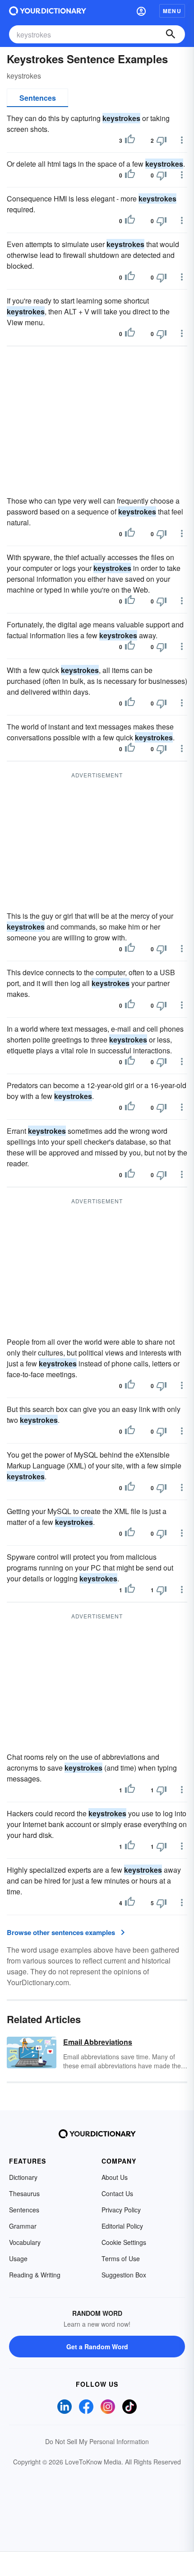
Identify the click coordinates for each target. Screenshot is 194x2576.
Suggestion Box (124, 2275)
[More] (182, 140)
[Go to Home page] (48, 11)
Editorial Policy (122, 2226)
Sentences (38, 98)
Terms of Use (121, 2258)
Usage (18, 2258)
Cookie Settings (124, 2242)
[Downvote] (162, 140)
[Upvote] (130, 140)
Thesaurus (24, 2193)
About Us (115, 2177)
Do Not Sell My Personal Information (97, 2441)
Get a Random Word (97, 2347)
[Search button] (171, 34)
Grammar (23, 2226)
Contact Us (117, 2193)
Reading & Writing (35, 2275)
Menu (172, 11)
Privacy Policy (121, 2210)
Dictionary (23, 2177)
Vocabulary (25, 2242)
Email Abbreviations (98, 2042)
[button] (141, 11)
